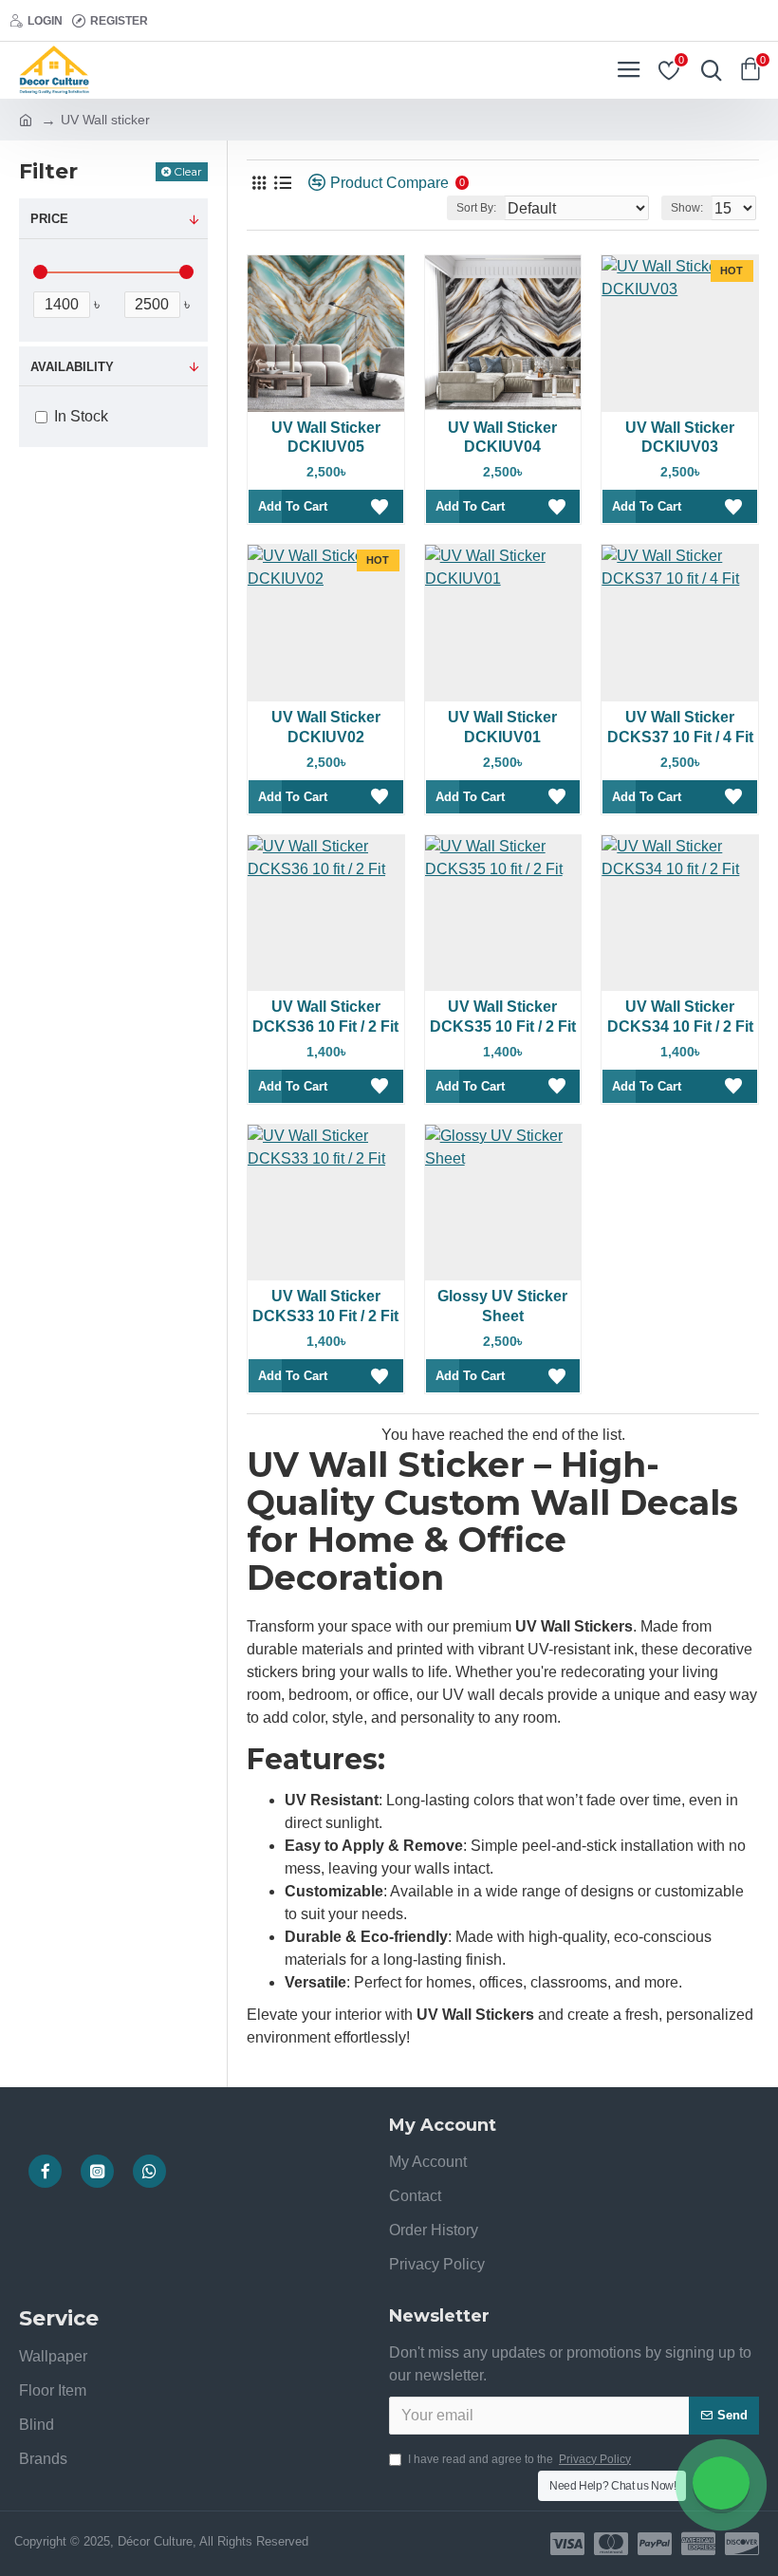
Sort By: (476, 208)
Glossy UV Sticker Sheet (502, 1306)
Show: (687, 208)
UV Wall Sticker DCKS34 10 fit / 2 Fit (680, 1017)
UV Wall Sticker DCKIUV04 (502, 438)
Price (49, 219)
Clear (188, 171)
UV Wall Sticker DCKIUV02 (326, 727)
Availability (72, 367)
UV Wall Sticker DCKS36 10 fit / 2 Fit (325, 1017)
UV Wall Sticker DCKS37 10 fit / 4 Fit (680, 727)
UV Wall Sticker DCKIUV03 (680, 438)
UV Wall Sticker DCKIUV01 (502, 727)
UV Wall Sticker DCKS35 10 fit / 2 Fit (503, 1017)
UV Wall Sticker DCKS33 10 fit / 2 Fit (325, 1306)
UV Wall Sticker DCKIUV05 (326, 438)
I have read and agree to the (519, 2459)
